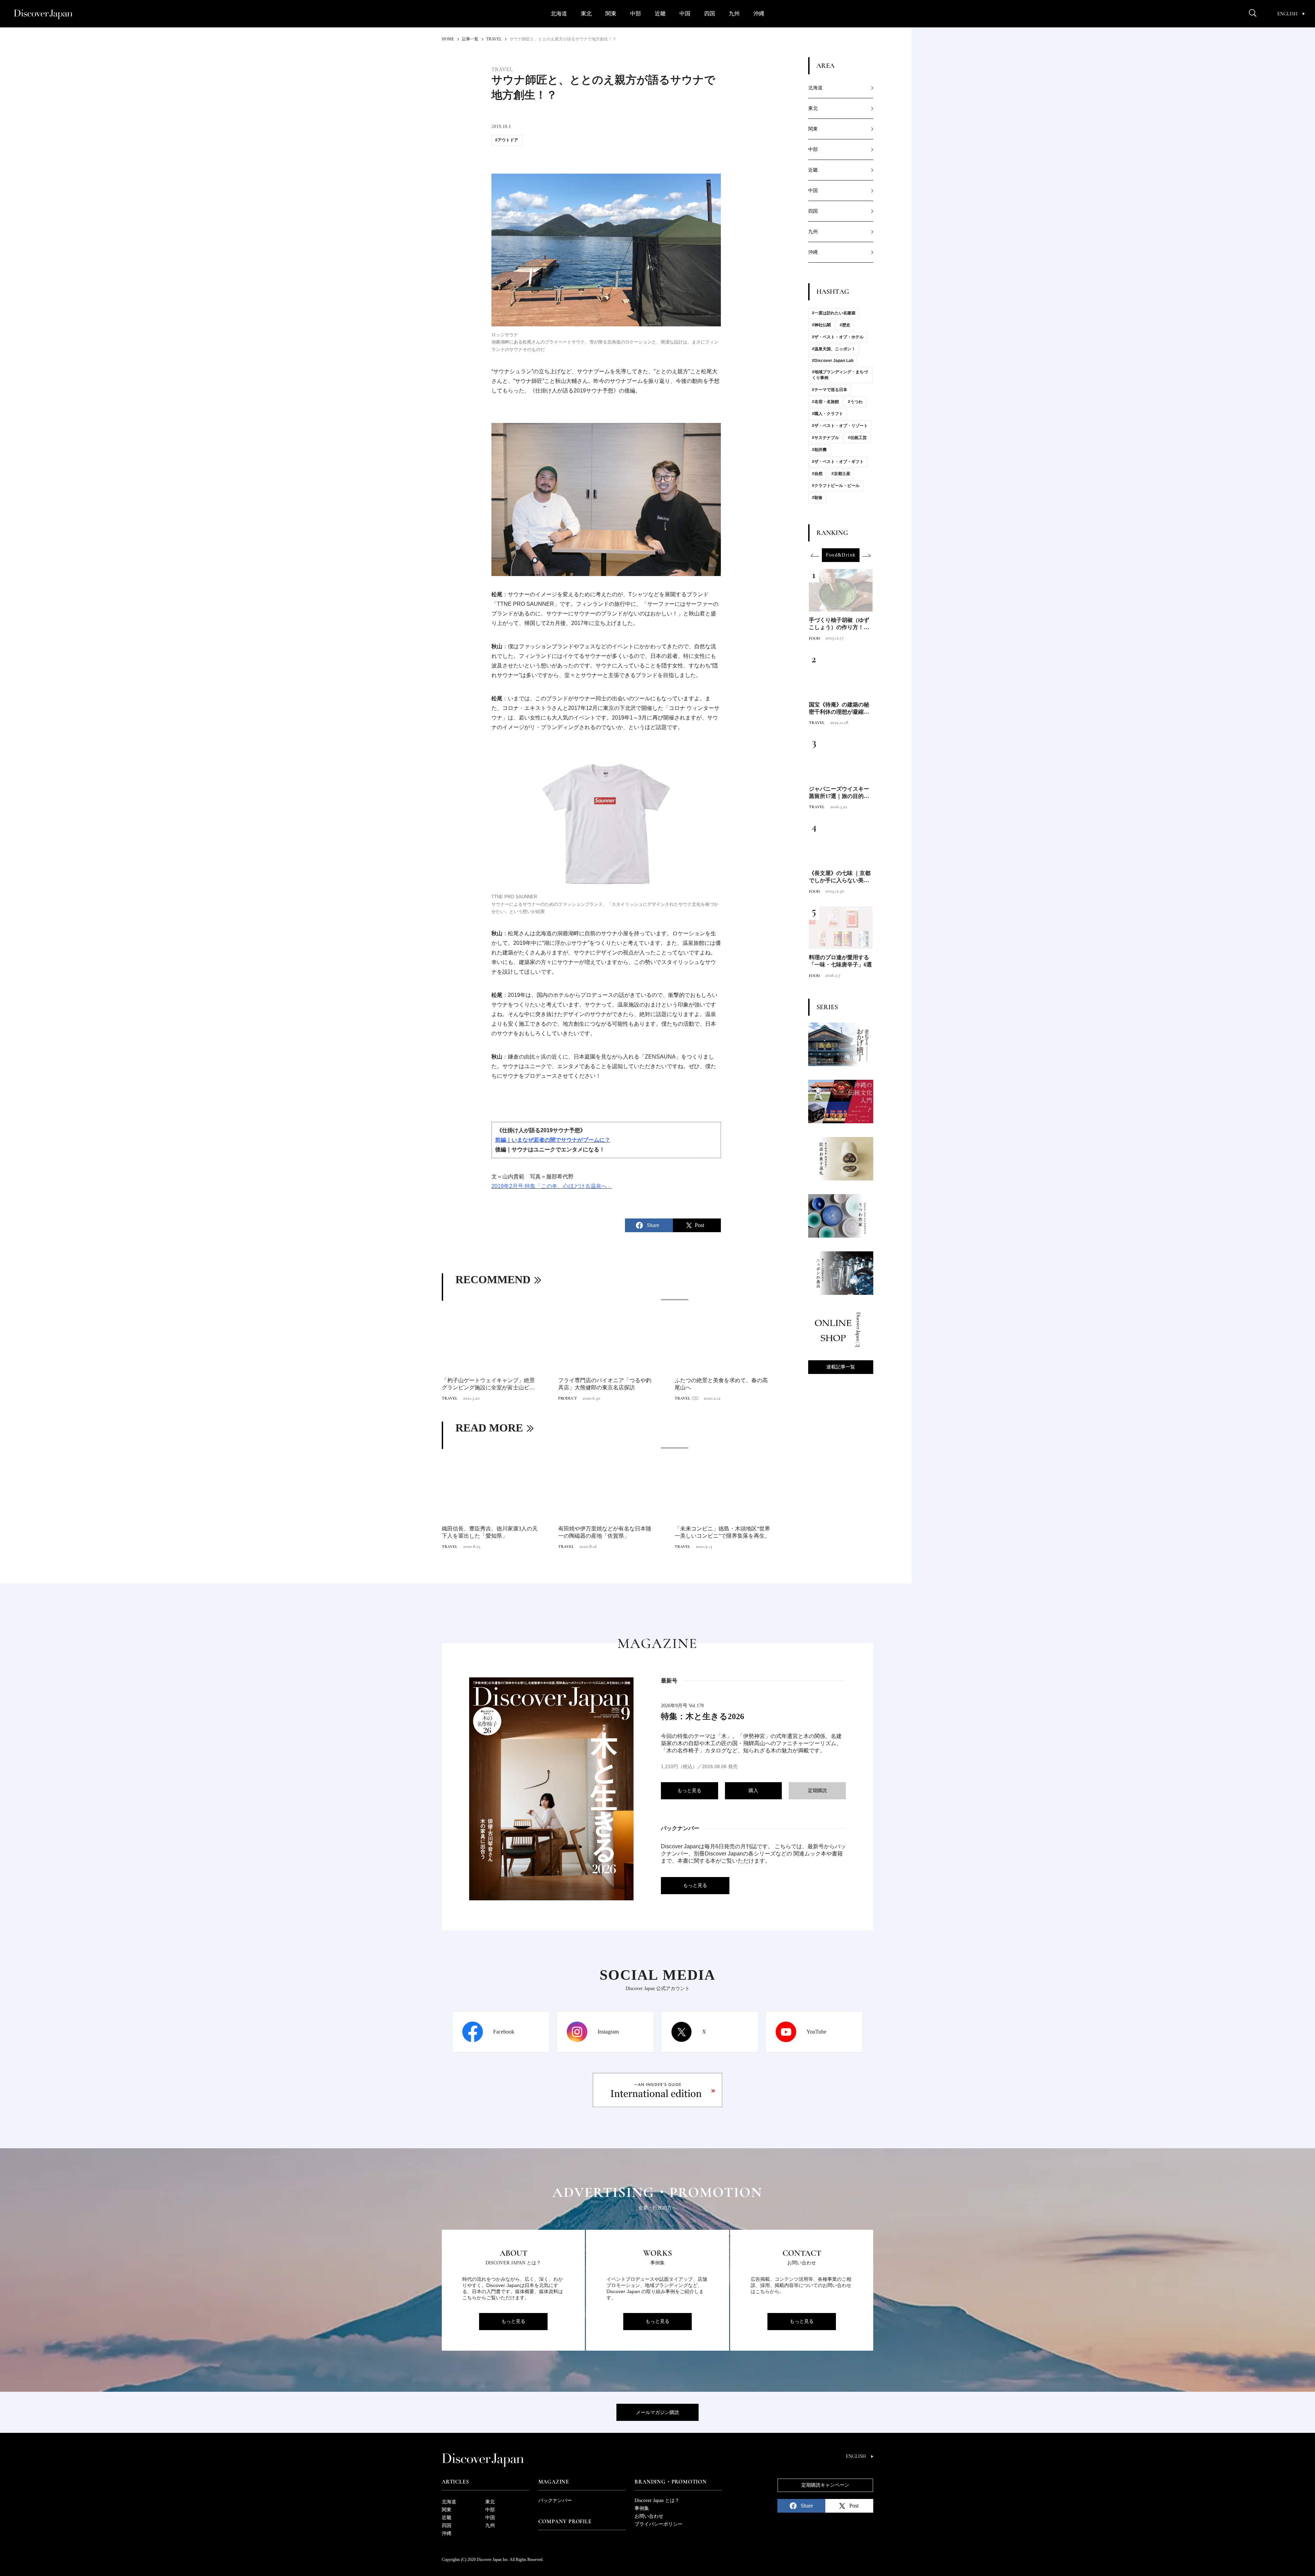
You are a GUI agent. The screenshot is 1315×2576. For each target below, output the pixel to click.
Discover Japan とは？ (657, 2500)
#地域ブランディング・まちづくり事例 (840, 375)
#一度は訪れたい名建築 (834, 313)
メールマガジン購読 (657, 2412)
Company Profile (565, 2522)
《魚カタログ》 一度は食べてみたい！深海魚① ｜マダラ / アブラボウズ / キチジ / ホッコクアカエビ (840, 877)
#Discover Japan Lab (833, 361)
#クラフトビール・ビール (836, 486)
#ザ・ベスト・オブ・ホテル (838, 337)
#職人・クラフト (828, 414)
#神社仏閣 (821, 325)
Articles (455, 2482)
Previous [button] (815, 555)
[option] (606, 1351)
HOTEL (816, 976)
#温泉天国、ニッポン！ (834, 349)
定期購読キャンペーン (825, 2485)
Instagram (608, 2032)
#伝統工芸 (857, 438)
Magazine (554, 2482)
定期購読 (817, 1791)
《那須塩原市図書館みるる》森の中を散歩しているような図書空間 (839, 624)
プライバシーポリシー (659, 2524)
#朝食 (817, 498)
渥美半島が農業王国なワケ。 (710, 1529)
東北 (586, 14)
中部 (636, 14)
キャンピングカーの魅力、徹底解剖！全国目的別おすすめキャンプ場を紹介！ (605, 1384)
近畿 (660, 14)
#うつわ (855, 402)
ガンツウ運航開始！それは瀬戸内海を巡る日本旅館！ (605, 1532)
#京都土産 (841, 474)
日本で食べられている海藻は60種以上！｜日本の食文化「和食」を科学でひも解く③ (839, 709)
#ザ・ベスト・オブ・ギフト (838, 462)
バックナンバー (555, 2500)
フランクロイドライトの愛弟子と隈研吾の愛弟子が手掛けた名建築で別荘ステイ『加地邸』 (839, 961)
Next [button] (866, 555)
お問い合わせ (649, 2516)
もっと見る (689, 1791)
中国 (685, 14)
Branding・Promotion (671, 2482)
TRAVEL (450, 1398)
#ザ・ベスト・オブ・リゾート (840, 426)
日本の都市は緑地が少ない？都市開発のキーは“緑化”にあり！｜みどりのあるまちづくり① (840, 793)
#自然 (817, 474)
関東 (611, 14)
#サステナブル (825, 438)
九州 (734, 14)
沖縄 (759, 14)
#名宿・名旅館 (825, 402)
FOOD (814, 723)
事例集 (642, 2508)
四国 (710, 14)
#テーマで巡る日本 (830, 390)
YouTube (816, 2032)
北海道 (559, 14)
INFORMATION (823, 807)
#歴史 (845, 325)
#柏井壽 (819, 450)
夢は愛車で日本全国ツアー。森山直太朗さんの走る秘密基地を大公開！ (488, 1384)
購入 (753, 1791)
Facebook (504, 2032)
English (1287, 14)
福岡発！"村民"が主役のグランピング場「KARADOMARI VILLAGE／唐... (721, 1384)
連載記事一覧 (841, 1367)
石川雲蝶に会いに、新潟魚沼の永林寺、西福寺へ (486, 1532)
